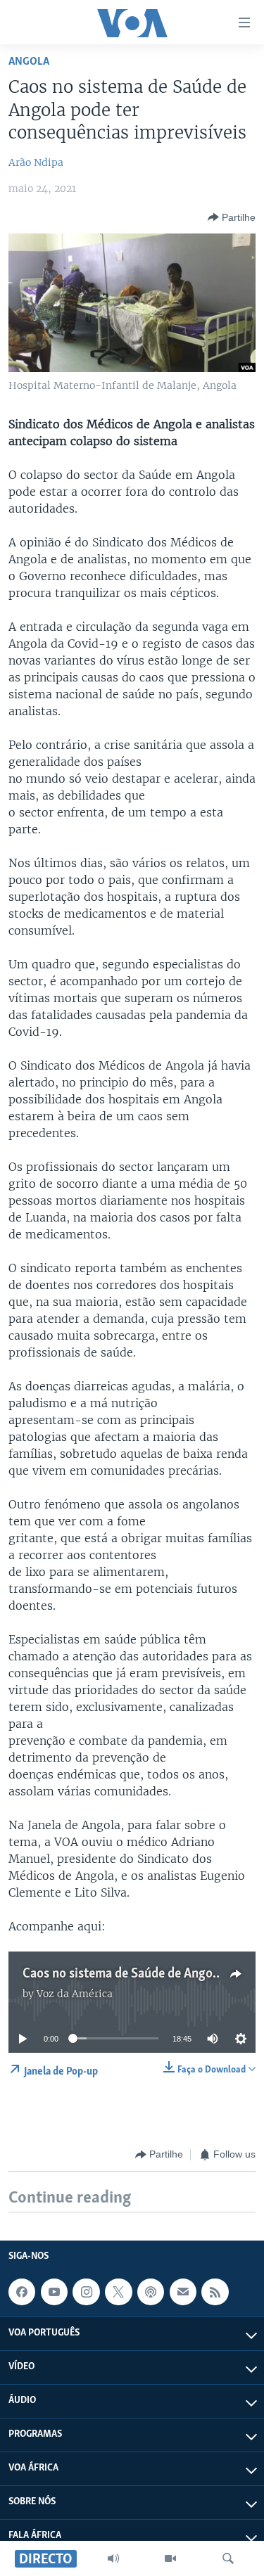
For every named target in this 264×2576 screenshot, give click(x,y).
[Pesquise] (228, 2558)
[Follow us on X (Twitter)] (118, 2292)
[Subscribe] (183, 2292)
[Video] (170, 2558)
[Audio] (113, 2558)
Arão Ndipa (36, 162)
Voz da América (75, 1994)
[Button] (232, 217)
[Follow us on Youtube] (54, 2292)
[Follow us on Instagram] (86, 2292)
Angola (29, 62)
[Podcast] (151, 2292)
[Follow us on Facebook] (22, 2292)
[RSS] (215, 2292)
